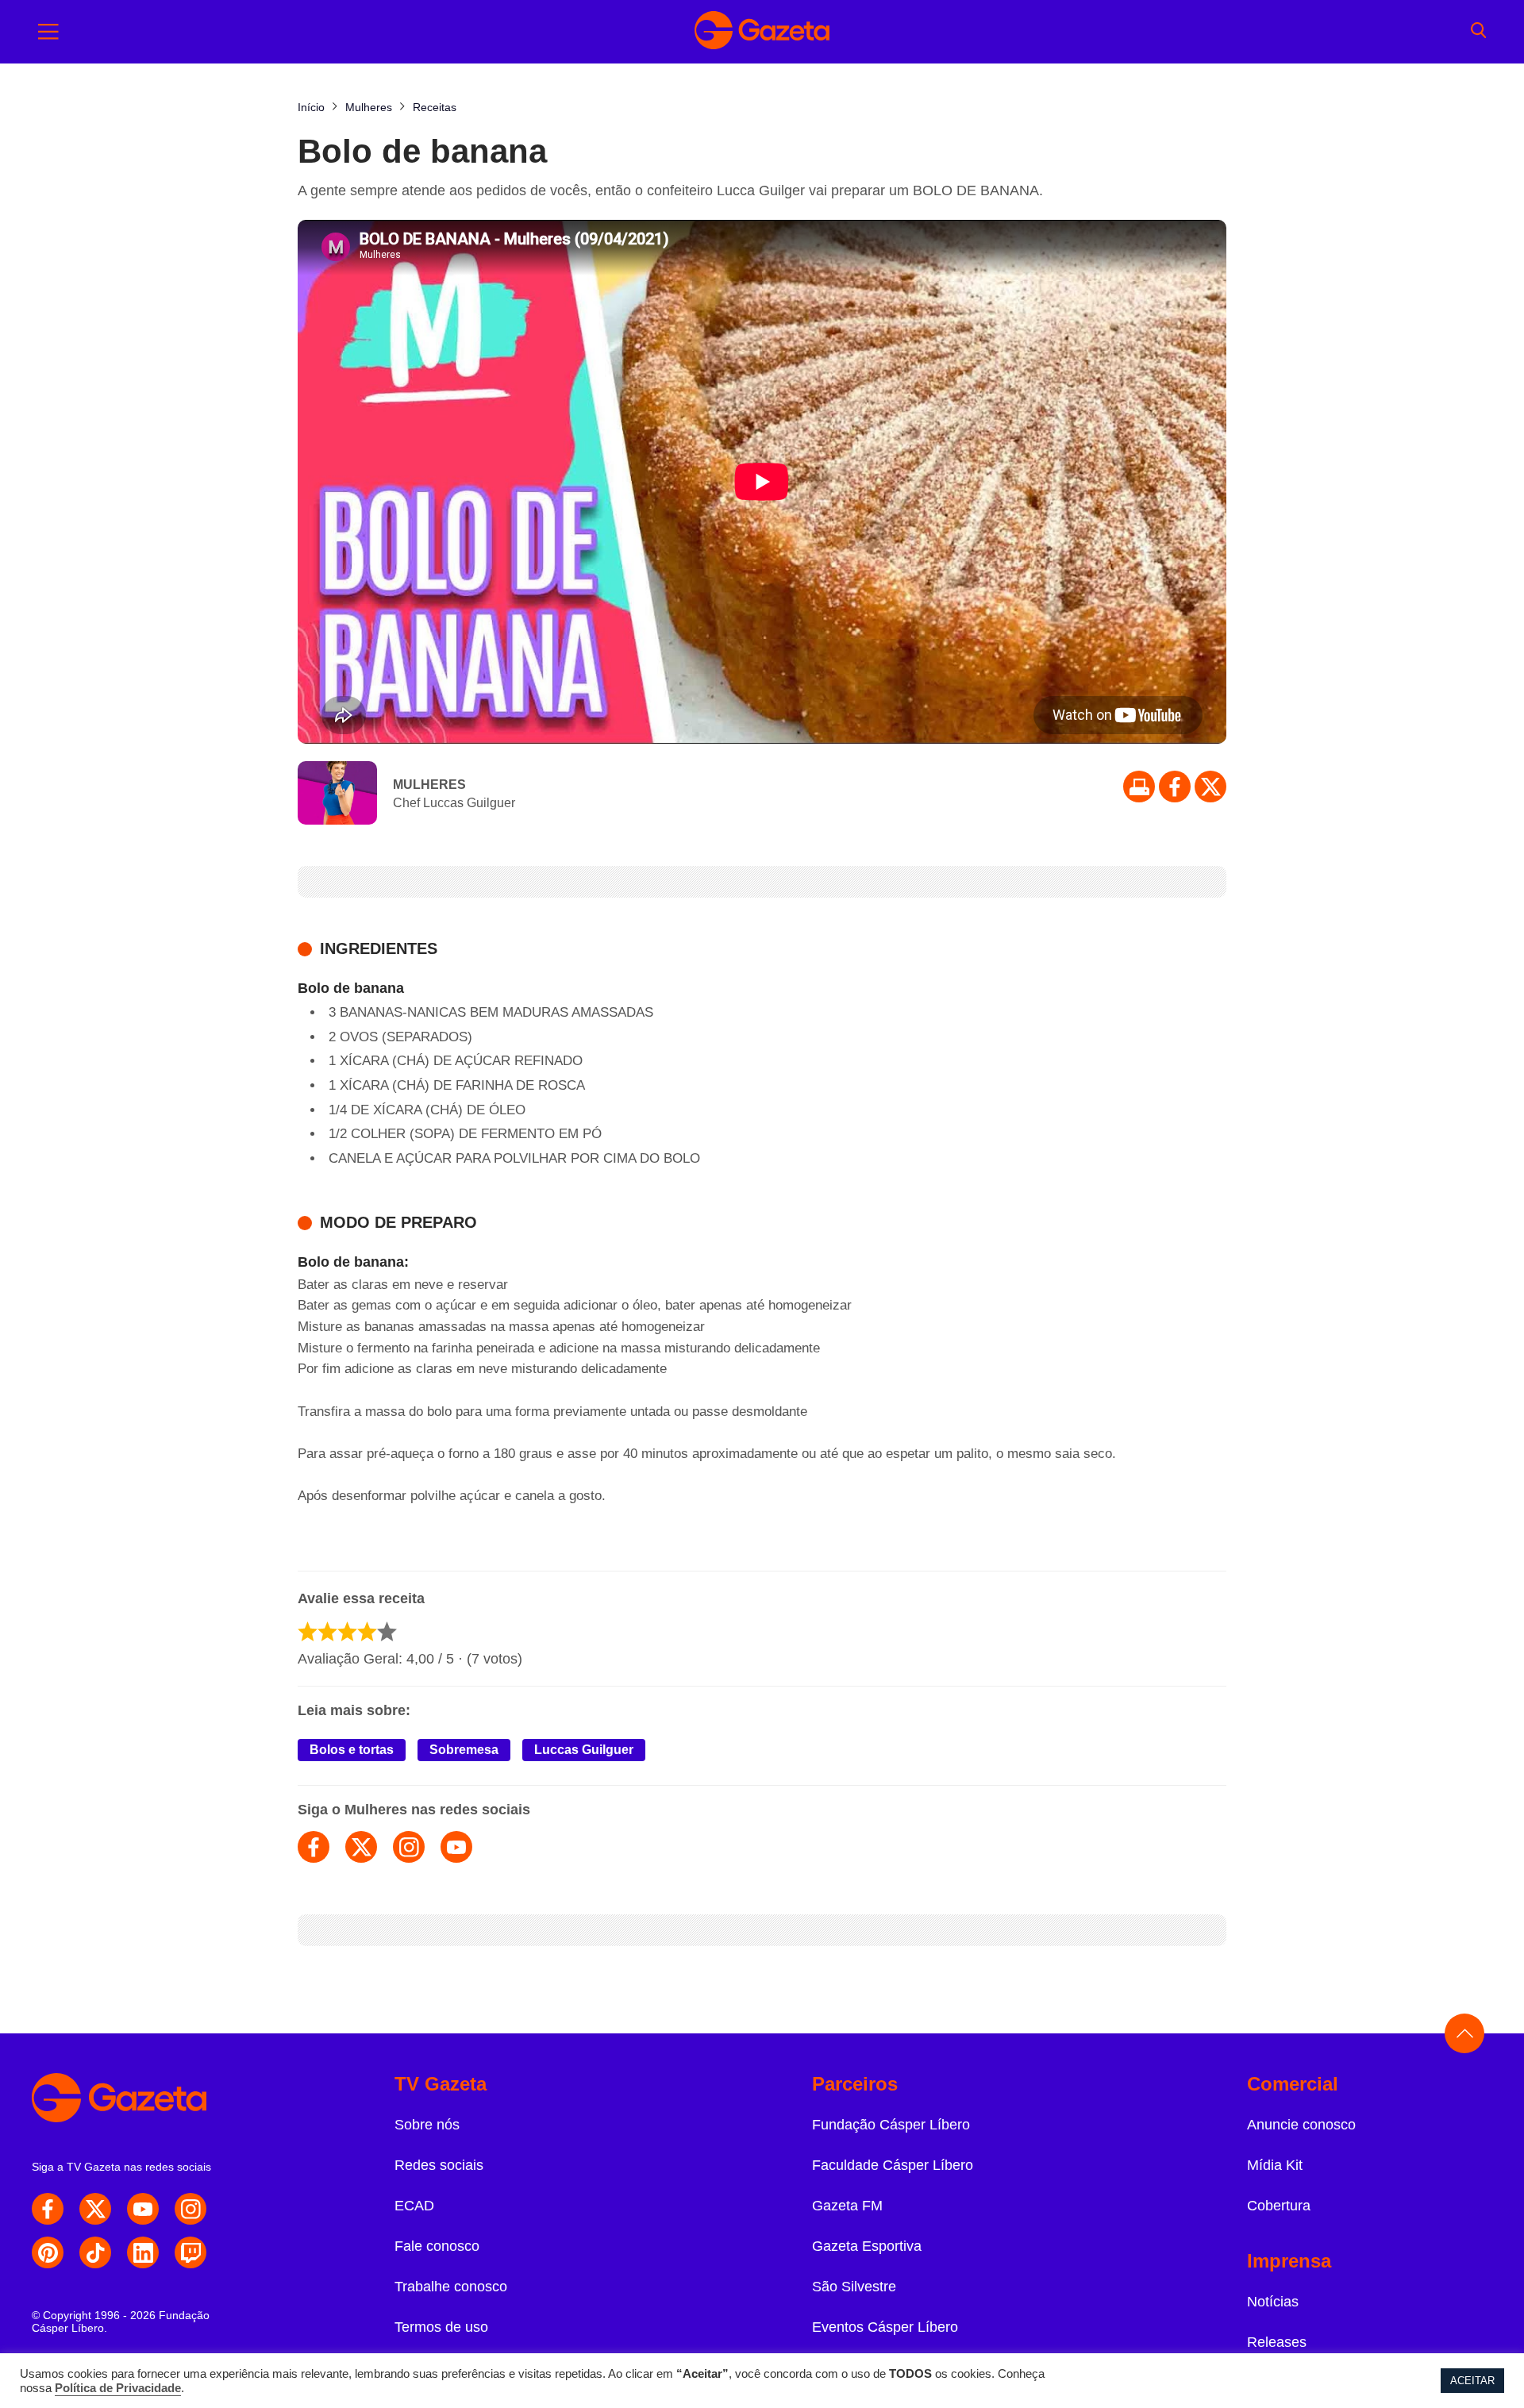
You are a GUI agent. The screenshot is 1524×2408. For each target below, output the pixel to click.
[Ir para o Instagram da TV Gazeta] (190, 2209)
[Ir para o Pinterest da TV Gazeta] (48, 2252)
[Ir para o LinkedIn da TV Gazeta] (143, 2252)
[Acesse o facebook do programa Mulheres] (314, 1847)
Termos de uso (441, 2327)
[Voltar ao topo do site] (1464, 2033)
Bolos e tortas (352, 1750)
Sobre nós (427, 2125)
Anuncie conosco (1301, 2125)
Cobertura (1279, 2206)
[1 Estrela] (308, 1631)
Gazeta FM (847, 2206)
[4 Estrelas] (367, 1631)
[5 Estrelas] (387, 1631)
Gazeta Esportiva (867, 2246)
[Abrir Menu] (48, 32)
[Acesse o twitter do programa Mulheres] (361, 1847)
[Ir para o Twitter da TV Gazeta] (1210, 787)
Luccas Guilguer (584, 1750)
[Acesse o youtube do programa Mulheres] (456, 1847)
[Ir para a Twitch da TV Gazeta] (190, 2252)
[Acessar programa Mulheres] (337, 794)
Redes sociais (439, 2165)
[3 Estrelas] (347, 1631)
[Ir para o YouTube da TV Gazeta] (143, 2209)
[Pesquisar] (1478, 32)
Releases (1277, 2342)
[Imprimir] (1139, 787)
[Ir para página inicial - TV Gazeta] (762, 32)
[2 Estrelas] (327, 1631)
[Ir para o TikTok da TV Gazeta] (95, 2252)
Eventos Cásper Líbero (885, 2327)
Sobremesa (464, 1750)
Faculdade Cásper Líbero (893, 2165)
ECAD (414, 2206)
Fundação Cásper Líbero (891, 2125)
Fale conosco (437, 2246)
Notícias (1273, 2302)
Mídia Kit (1275, 2165)
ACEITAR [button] (1472, 2381)
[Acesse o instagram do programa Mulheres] (409, 1847)
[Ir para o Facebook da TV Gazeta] (1175, 787)
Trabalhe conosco (451, 2287)
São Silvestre (854, 2287)
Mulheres (429, 785)
